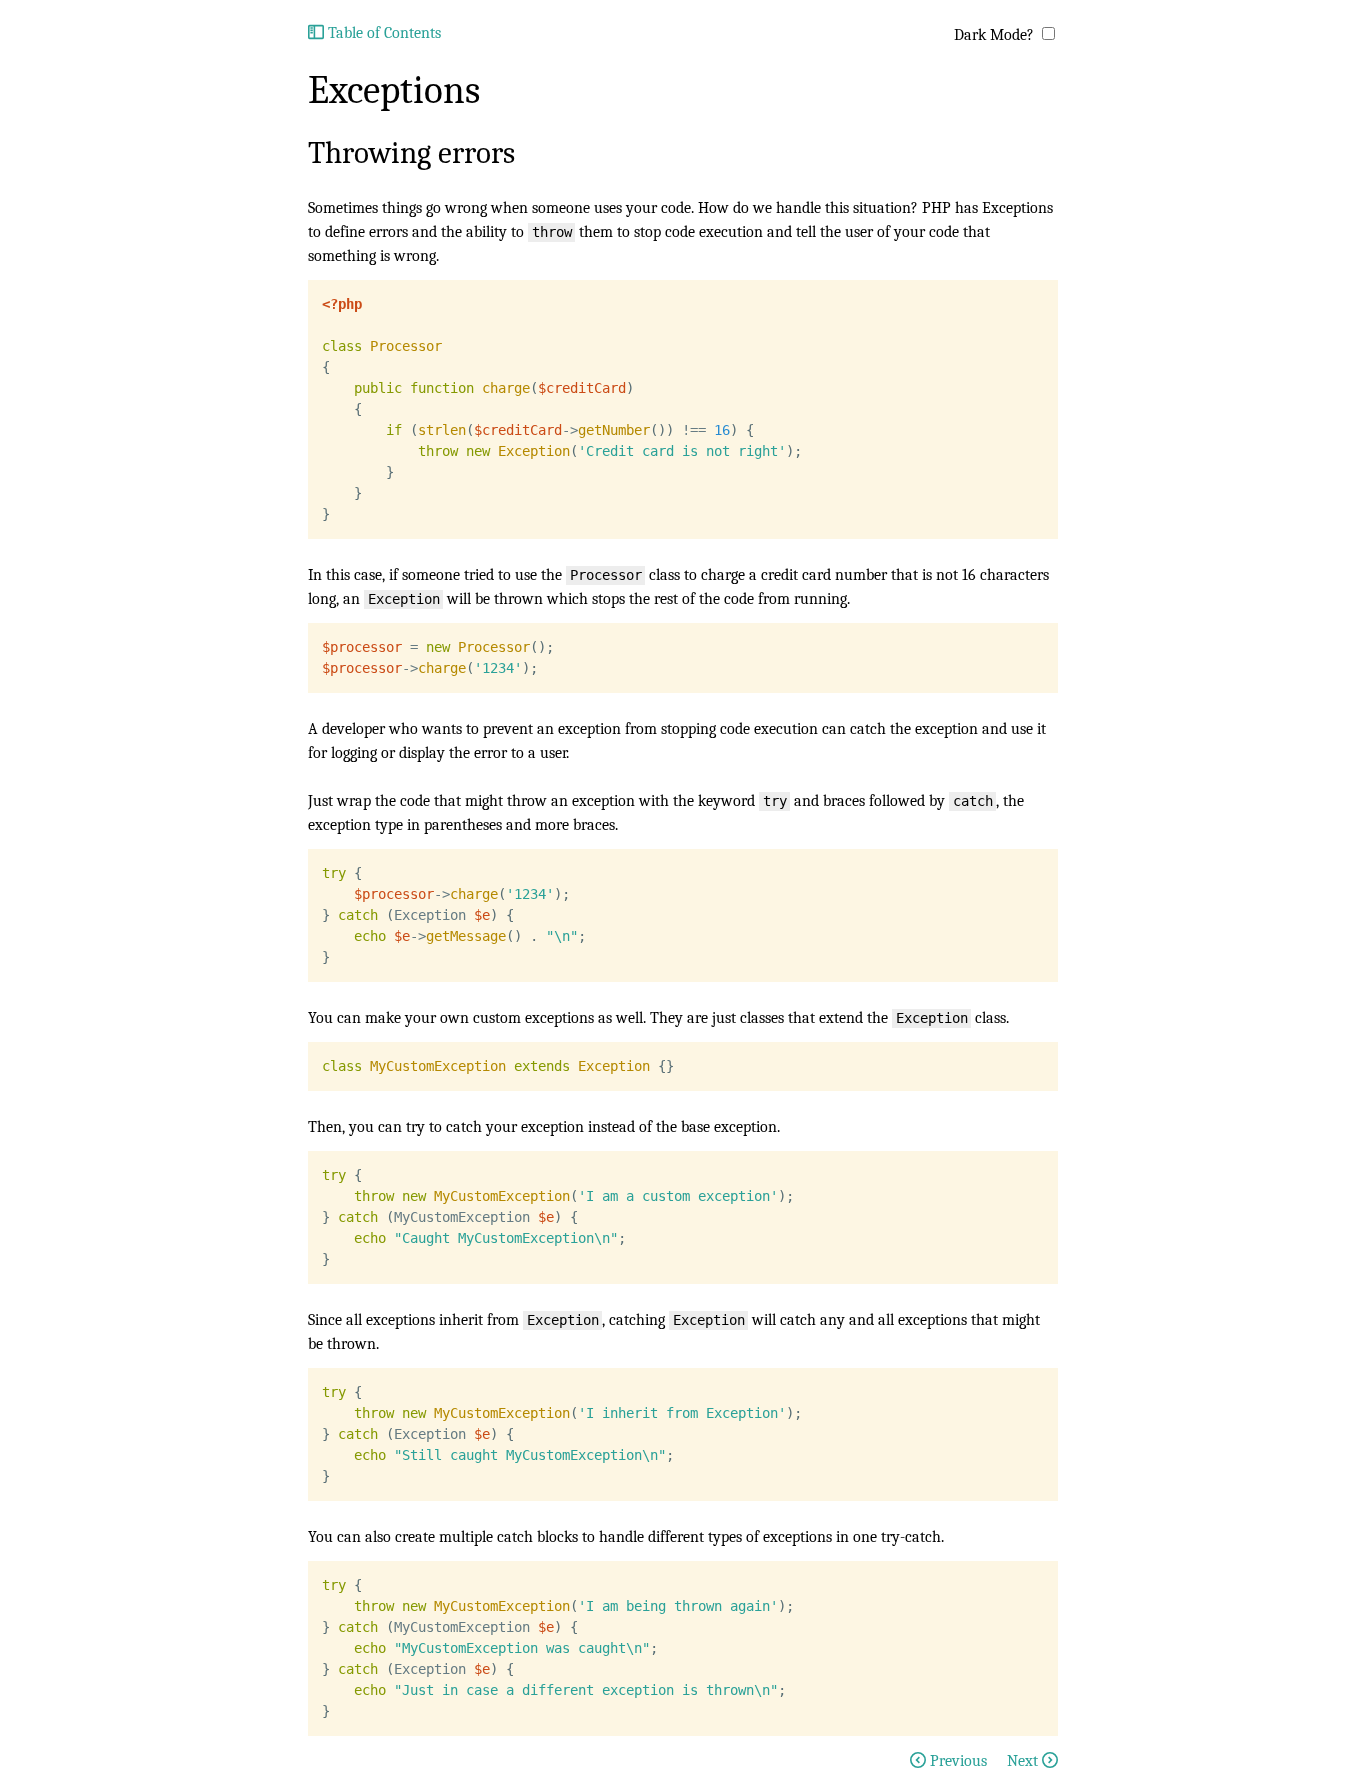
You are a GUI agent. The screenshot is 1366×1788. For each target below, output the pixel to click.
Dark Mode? (994, 35)
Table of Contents (382, 33)
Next (1024, 1761)
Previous (958, 1761)
